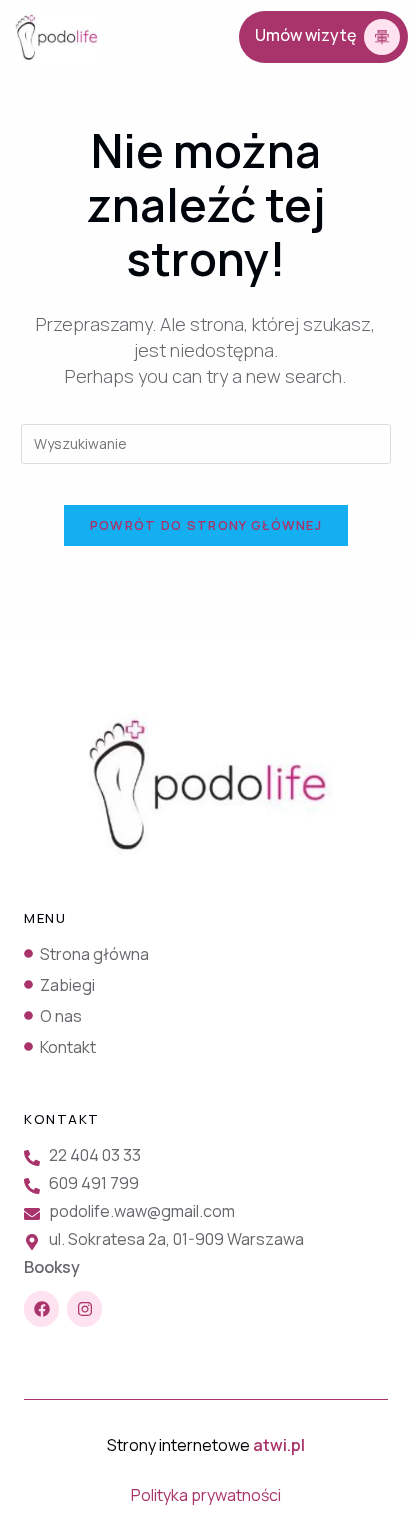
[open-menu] (170, 38)
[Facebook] (41, 1308)
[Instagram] (84, 1308)
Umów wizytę (305, 35)
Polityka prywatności (206, 1495)
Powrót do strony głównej (206, 525)
